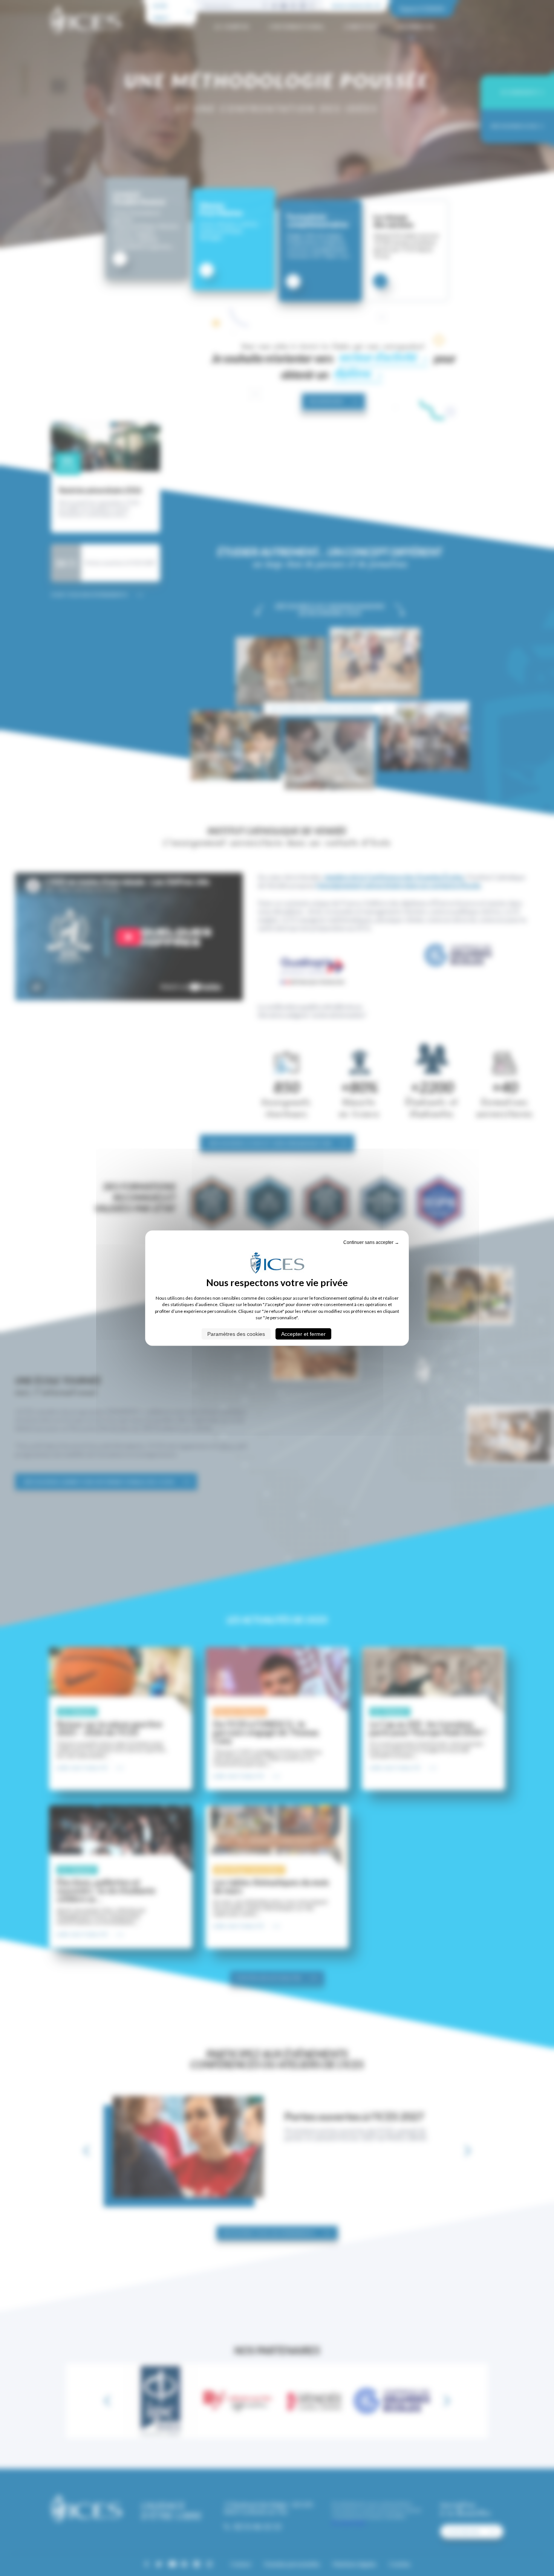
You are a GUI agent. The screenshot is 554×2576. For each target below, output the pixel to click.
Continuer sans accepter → (371, 1242)
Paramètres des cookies (236, 1334)
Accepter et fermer (303, 1334)
